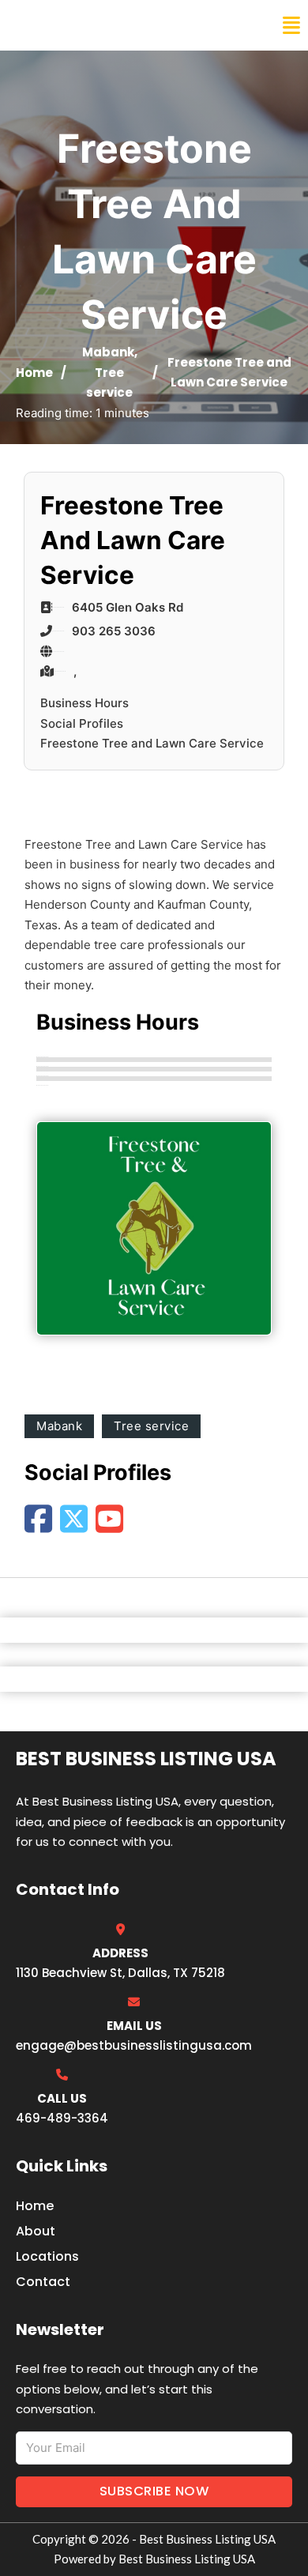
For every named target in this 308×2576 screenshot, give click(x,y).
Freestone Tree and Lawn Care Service (152, 743)
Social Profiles (82, 723)
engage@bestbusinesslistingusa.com (134, 2045)
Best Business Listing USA (118, 25)
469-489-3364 (62, 2118)
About (36, 2231)
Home (34, 373)
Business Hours (85, 703)
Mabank (108, 352)
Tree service (151, 1426)
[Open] (291, 26)
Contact (43, 2282)
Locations (47, 2256)
